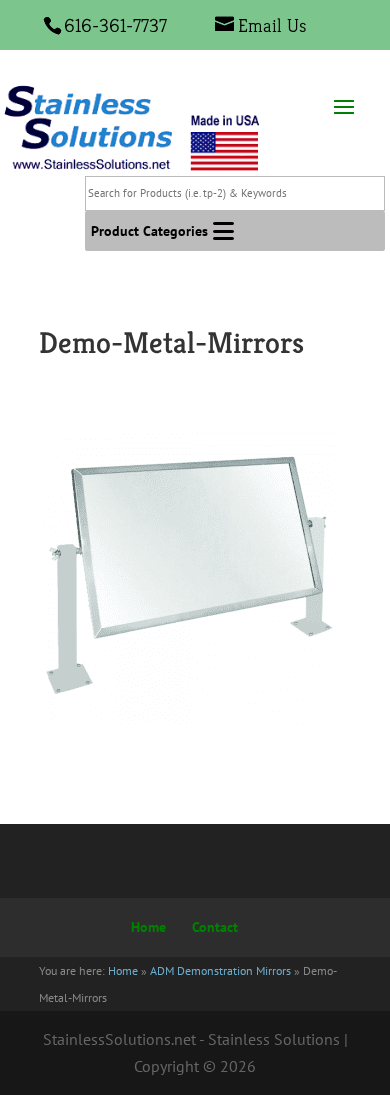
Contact (215, 927)
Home (148, 927)
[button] (149, 231)
